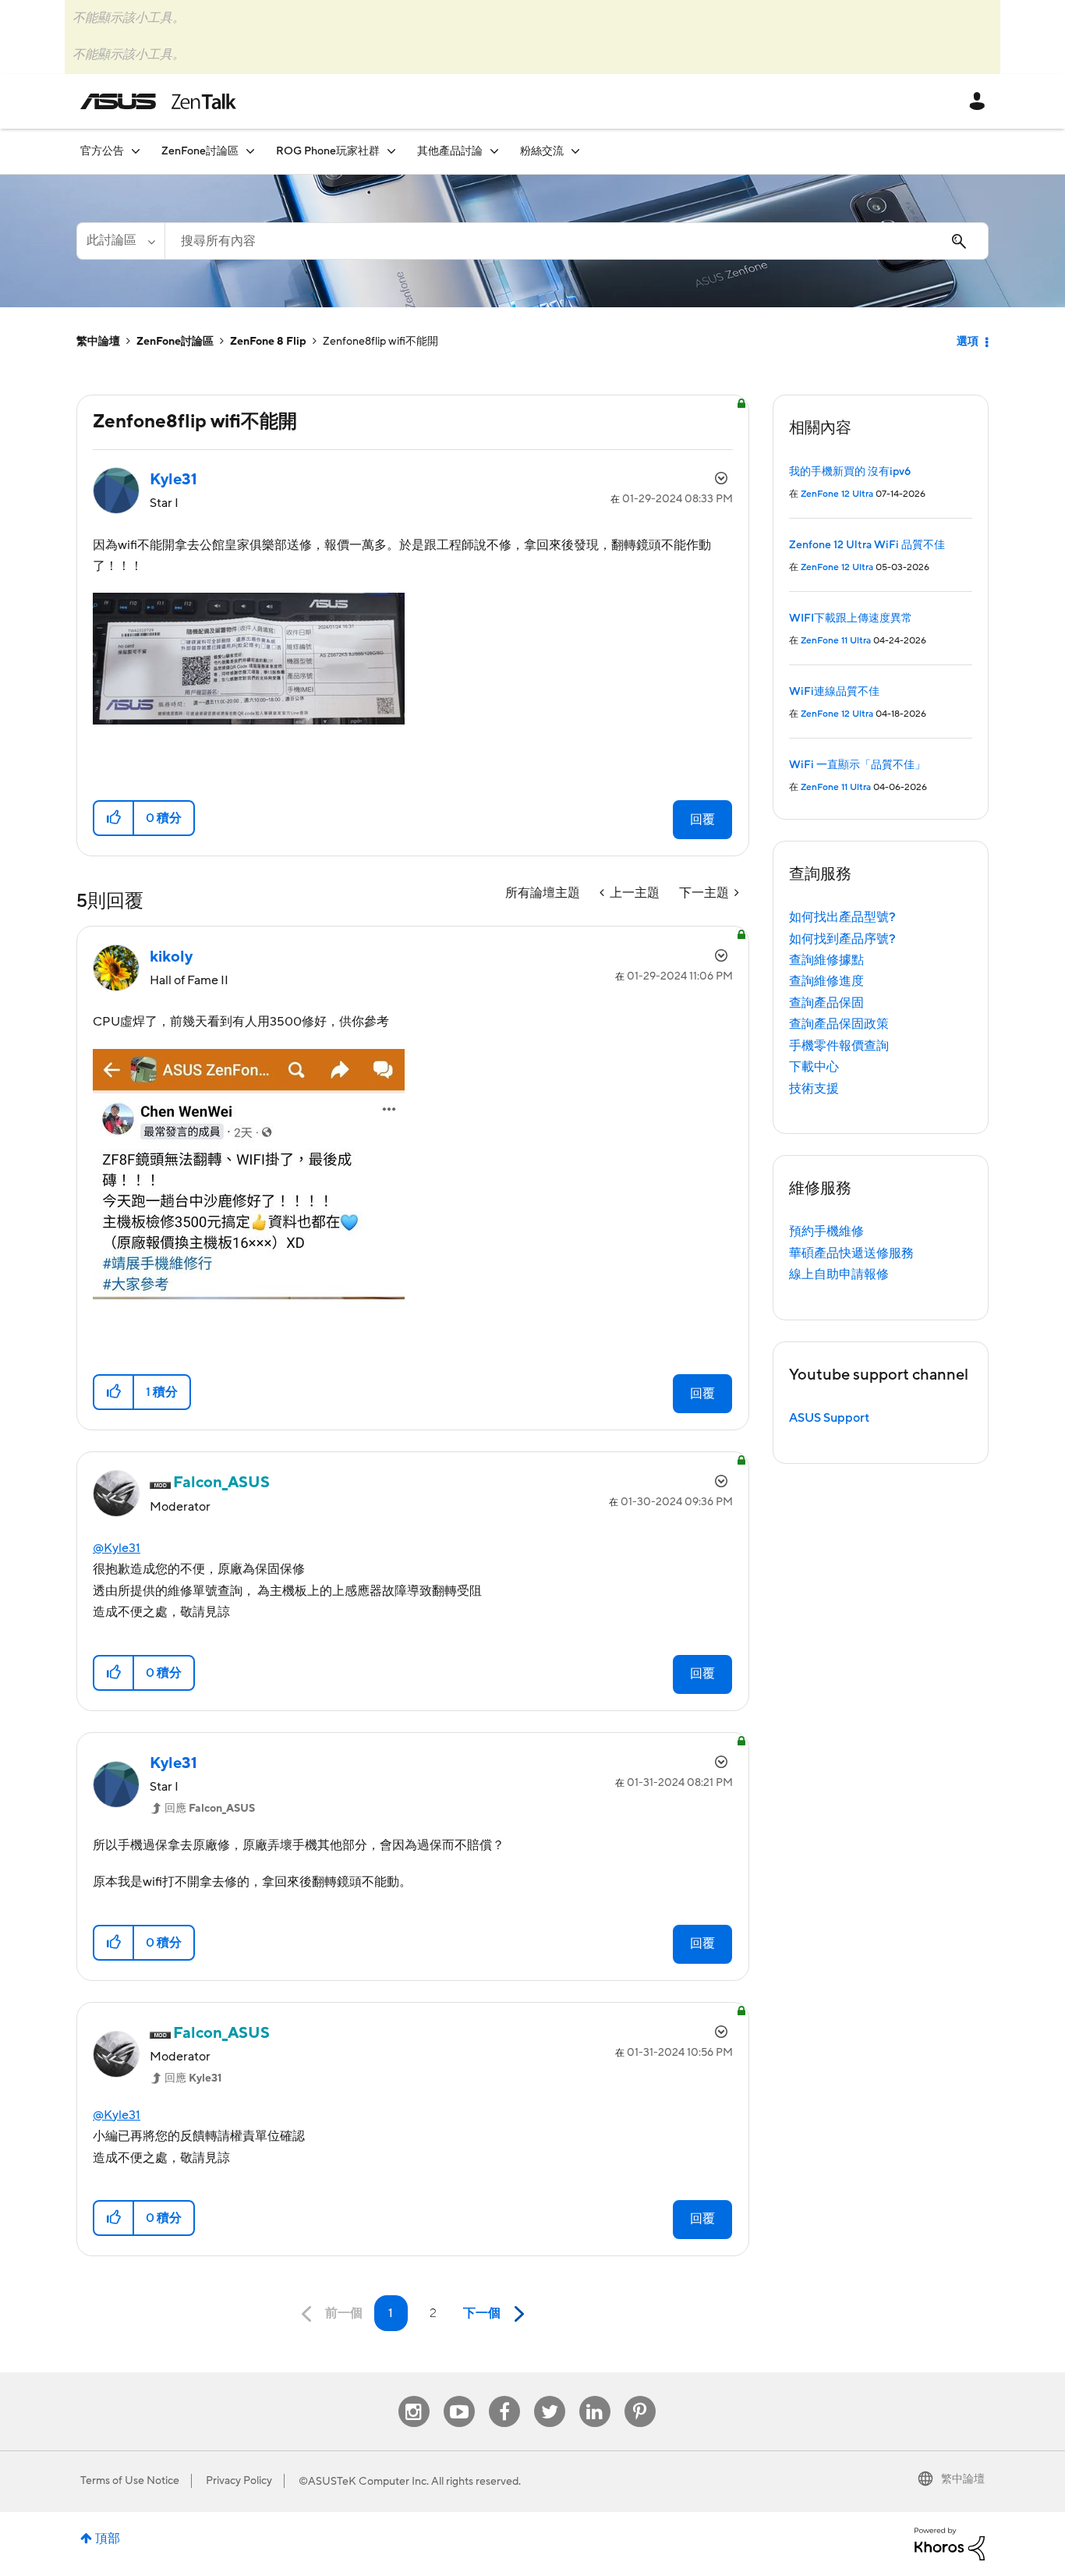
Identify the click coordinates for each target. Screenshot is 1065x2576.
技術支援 (814, 1089)
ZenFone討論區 (175, 342)
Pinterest (640, 2396)
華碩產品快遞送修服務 (851, 1253)
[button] (114, 818)
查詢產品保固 (826, 1003)
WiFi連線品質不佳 (834, 692)
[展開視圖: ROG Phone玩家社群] (391, 151)
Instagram (414, 2396)
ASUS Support (829, 1418)
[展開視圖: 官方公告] (136, 151)
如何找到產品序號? (842, 939)
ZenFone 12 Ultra (837, 494)
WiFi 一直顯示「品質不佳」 (857, 765)
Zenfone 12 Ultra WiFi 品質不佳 (867, 545)
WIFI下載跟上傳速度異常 (851, 618)
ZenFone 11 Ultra (836, 641)
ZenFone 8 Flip (268, 342)
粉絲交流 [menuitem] (542, 151)
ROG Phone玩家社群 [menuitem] (328, 151)
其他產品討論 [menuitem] (450, 151)
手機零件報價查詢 (839, 1046)
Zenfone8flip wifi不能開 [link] (380, 342)
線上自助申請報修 (839, 1274)
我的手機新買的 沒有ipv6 (850, 472)
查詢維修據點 (826, 960)
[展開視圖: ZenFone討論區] (250, 151)
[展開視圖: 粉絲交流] (575, 151)
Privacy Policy (239, 2481)
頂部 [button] (108, 2539)
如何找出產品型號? (842, 917)
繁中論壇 (98, 342)
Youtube (459, 2396)
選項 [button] (968, 342)
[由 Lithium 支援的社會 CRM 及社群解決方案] (950, 2543)
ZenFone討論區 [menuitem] (200, 151)
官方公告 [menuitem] (102, 151)
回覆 (702, 820)
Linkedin (595, 2396)
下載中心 (814, 1067)
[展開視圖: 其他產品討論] (494, 151)
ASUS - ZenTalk (158, 101)
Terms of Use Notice (130, 2481)
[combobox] (577, 241)
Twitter (549, 2396)
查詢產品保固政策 (839, 1024)
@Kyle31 (117, 1548)
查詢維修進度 (826, 981)
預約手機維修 (826, 1231)
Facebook (504, 2396)
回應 (210, 1809)
